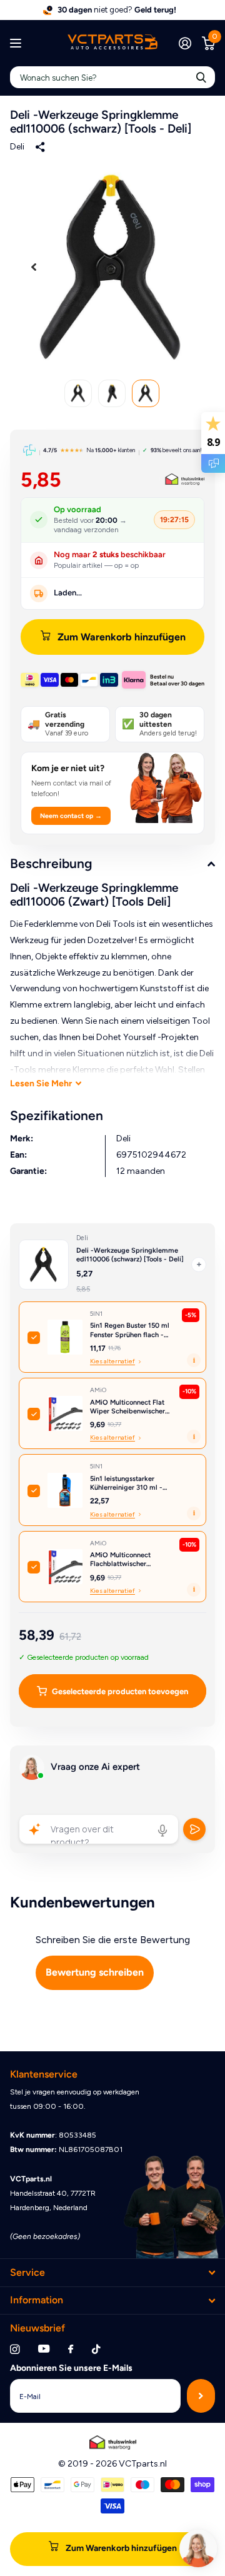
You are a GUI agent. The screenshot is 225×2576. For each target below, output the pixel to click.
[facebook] (71, 2350)
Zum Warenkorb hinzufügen (122, 637)
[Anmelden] (185, 43)
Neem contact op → (71, 816)
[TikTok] (96, 2349)
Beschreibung (51, 863)
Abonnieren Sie (201, 2396)
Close (112, 2272)
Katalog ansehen (17, 43)
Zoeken (201, 77)
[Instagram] (15, 2349)
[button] (34, 267)
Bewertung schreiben (95, 1972)
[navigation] (78, 393)
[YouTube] (44, 2349)
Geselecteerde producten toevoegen (120, 1691)
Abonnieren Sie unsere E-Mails (71, 2368)
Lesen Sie (41, 1083)
